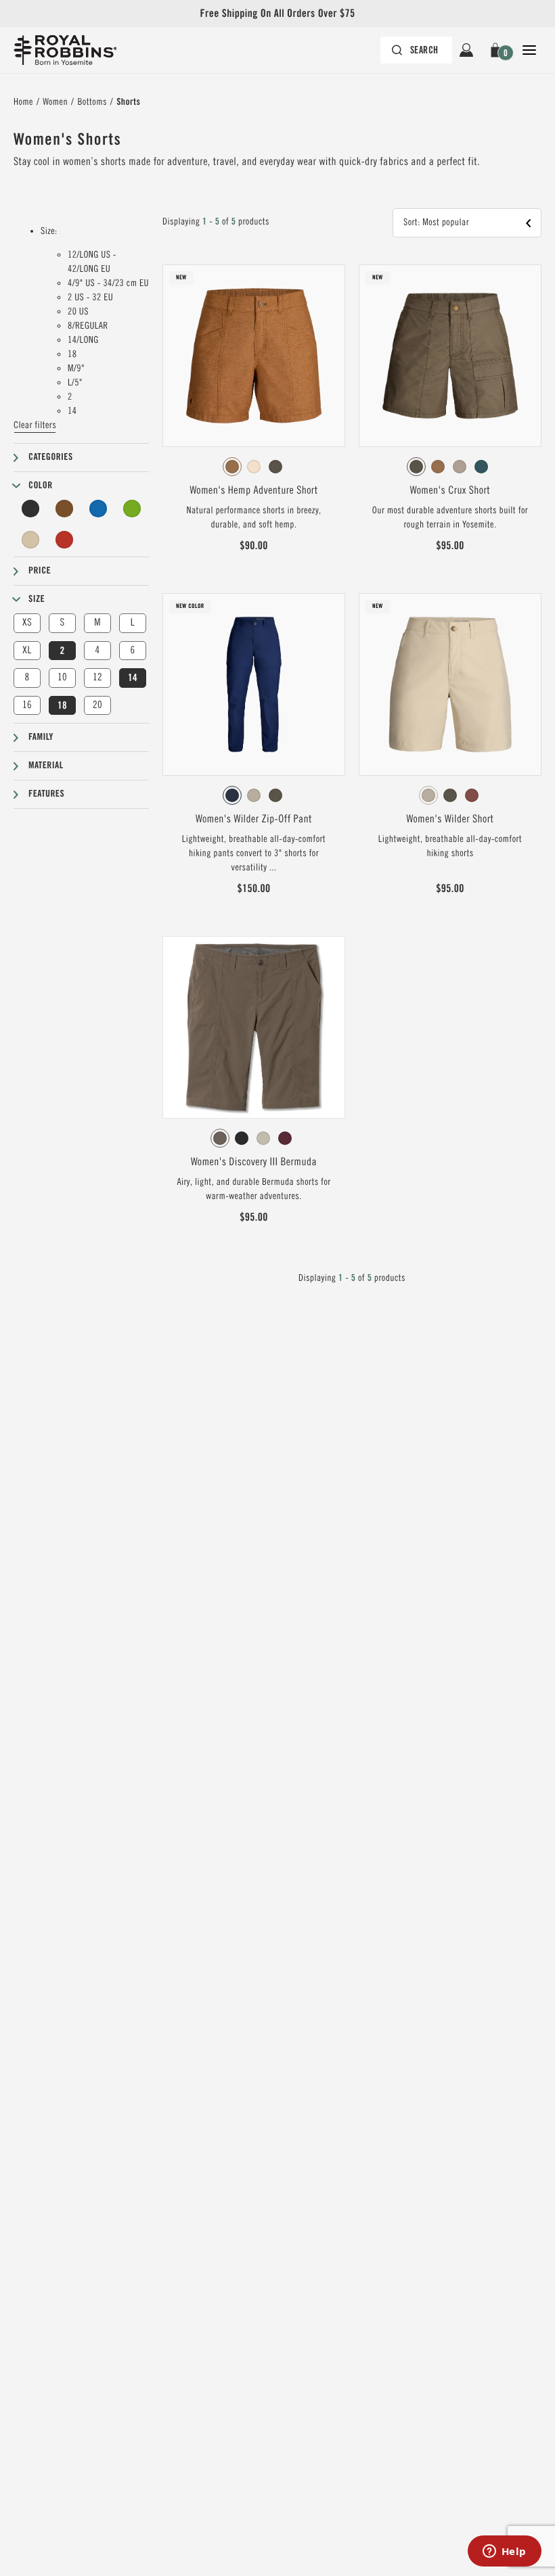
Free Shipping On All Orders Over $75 (277, 13)
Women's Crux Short (450, 490)
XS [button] (27, 623)
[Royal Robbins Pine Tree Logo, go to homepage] (65, 50)
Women (55, 102)
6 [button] (132, 650)
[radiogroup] (254, 467)
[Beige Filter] (30, 540)
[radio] (232, 467)
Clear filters (35, 425)
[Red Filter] (64, 540)
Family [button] (41, 737)
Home (23, 102)
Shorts (128, 102)
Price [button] (40, 571)
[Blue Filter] (98, 509)
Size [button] (37, 599)
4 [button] (97, 650)
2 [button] (62, 651)
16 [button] (27, 705)
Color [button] (41, 486)
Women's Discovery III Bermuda (254, 1162)
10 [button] (62, 677)
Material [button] (46, 766)
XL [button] (27, 650)
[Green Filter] (132, 509)
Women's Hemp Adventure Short (253, 490)
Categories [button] (51, 457)
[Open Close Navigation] (529, 50)
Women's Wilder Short (450, 819)
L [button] (133, 623)
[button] (498, 50)
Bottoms (92, 102)
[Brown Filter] (64, 509)
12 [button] (97, 677)
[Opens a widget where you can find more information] (504, 2552)
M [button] (97, 623)
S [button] (62, 623)
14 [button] (133, 678)
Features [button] (46, 794)
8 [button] (27, 677)
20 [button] (97, 705)
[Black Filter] (30, 509)
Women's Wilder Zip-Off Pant (254, 819)
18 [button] (62, 705)
